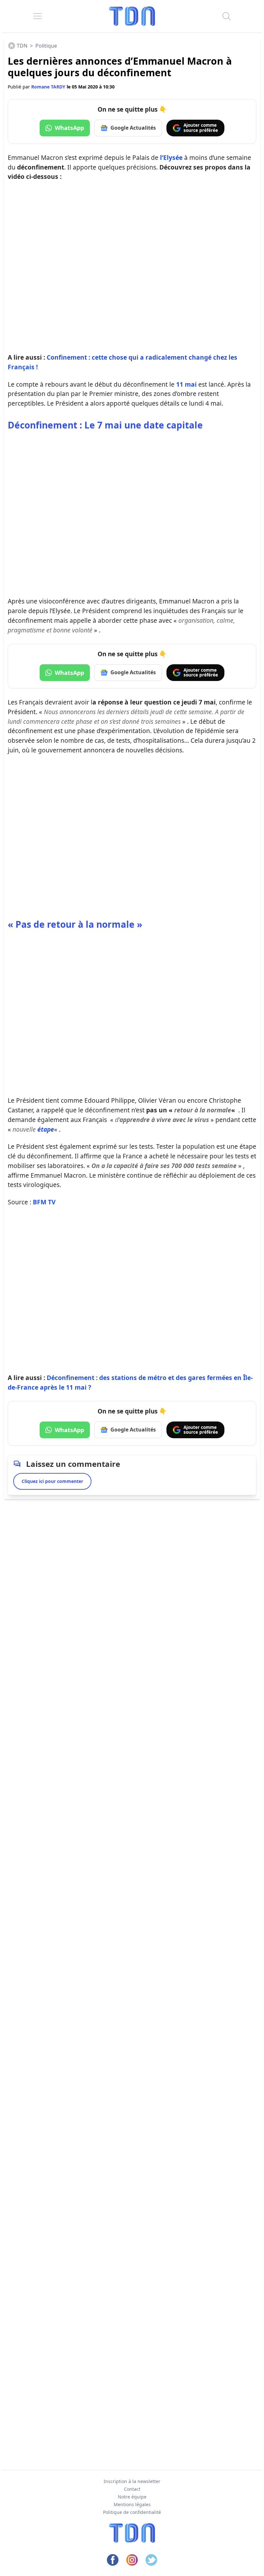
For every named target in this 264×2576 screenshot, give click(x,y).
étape (46, 1129)
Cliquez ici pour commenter (52, 1481)
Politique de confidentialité (132, 2512)
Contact (132, 2489)
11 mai (186, 384)
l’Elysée (171, 157)
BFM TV (44, 1202)
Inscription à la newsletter (132, 2481)
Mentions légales (132, 2504)
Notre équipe (132, 2497)
